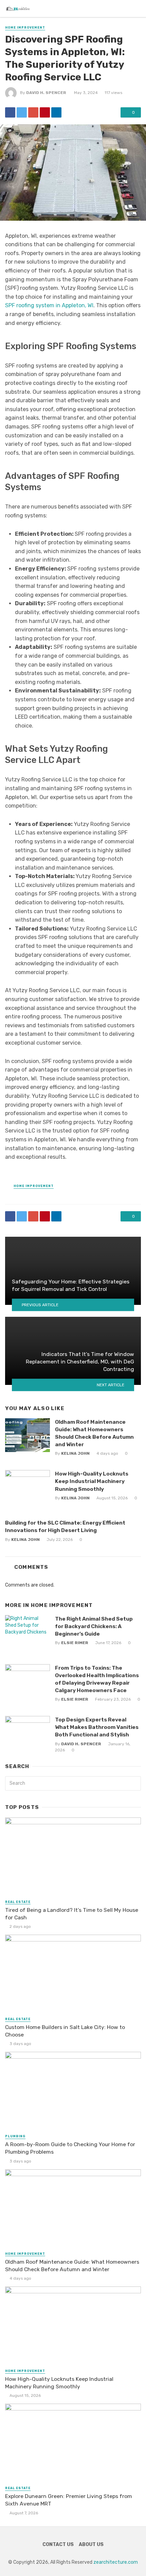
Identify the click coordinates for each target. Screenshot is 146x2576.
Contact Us (58, 2544)
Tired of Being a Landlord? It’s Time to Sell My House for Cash (72, 1914)
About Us (91, 2544)
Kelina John (75, 1453)
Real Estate (18, 1902)
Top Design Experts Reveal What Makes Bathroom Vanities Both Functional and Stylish (97, 1727)
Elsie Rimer (75, 1643)
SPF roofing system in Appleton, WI (49, 305)
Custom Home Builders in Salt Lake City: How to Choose (65, 2031)
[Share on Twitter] (22, 112)
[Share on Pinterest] (45, 112)
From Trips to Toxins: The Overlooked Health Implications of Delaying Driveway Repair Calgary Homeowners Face (97, 1679)
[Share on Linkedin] (56, 112)
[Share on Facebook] (10, 112)
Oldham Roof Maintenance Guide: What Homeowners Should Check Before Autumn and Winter (94, 1433)
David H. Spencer (46, 93)
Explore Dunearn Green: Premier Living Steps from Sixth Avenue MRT (69, 2500)
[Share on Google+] (33, 112)
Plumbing (15, 2136)
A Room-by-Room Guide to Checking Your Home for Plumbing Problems (70, 2148)
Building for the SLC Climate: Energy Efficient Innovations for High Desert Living (65, 1526)
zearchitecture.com (116, 2562)
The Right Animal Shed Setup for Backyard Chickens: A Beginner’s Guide (94, 1626)
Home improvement (25, 28)
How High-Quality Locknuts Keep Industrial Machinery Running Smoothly (92, 1481)
